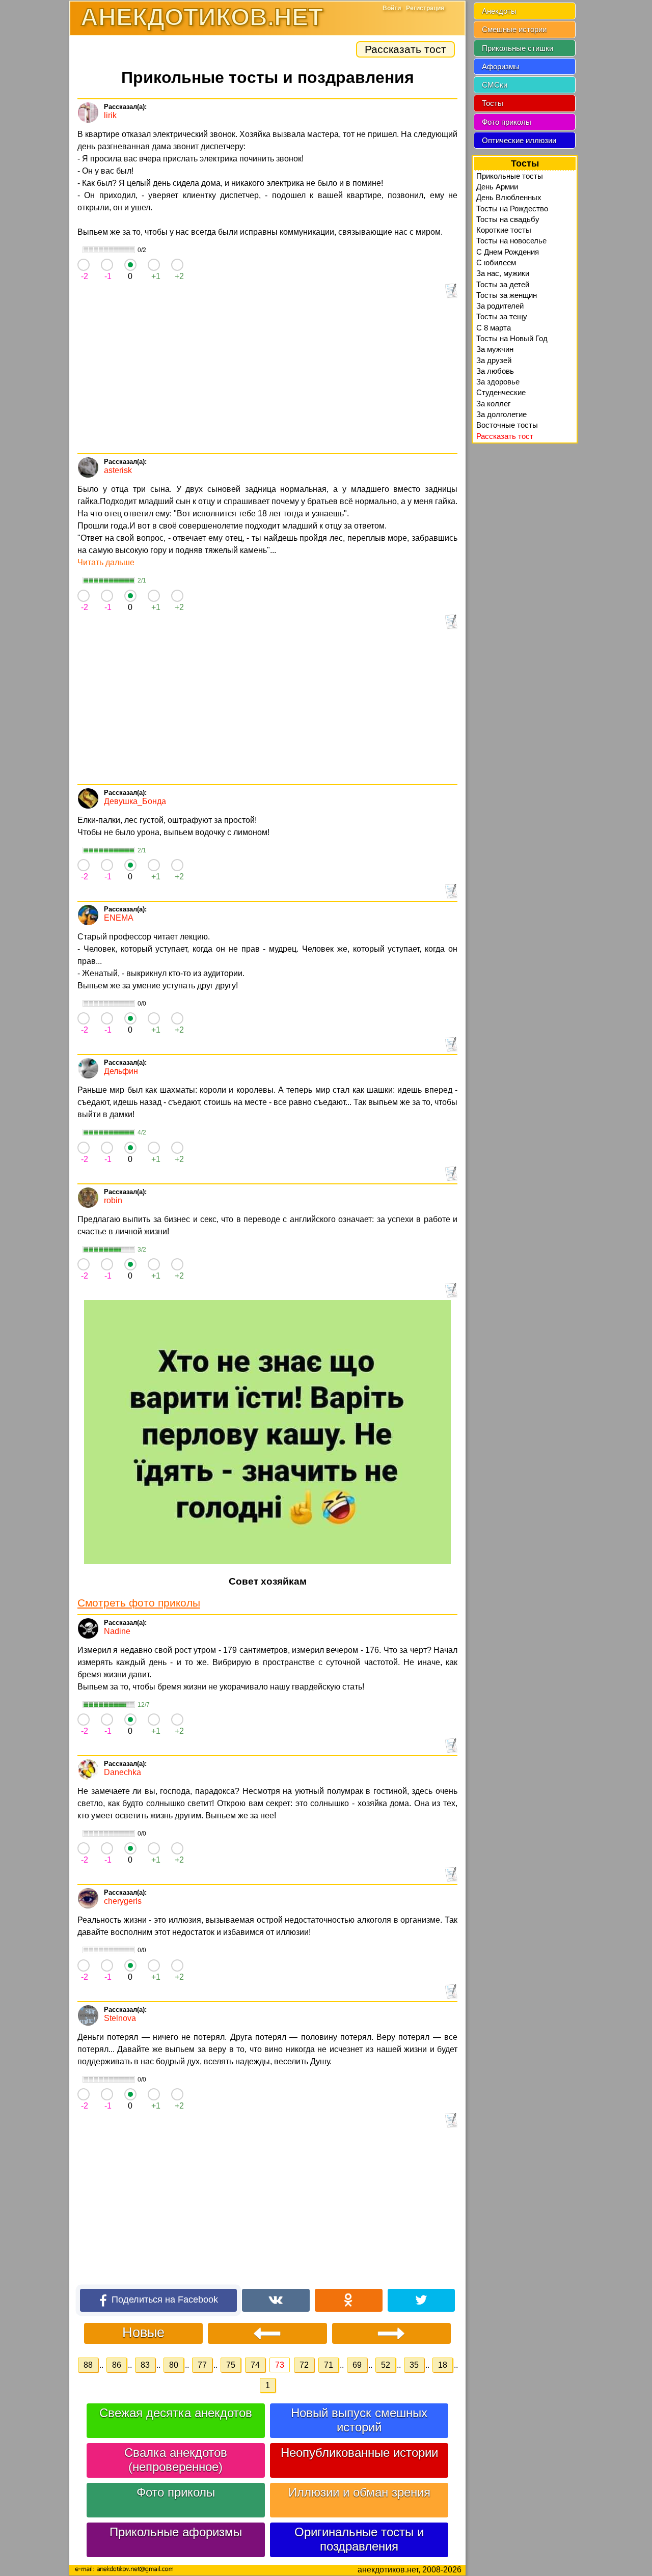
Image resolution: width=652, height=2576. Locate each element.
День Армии (497, 187)
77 (202, 2365)
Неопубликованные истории (359, 2453)
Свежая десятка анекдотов (176, 2413)
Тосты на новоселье (511, 241)
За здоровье (498, 382)
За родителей (500, 306)
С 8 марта (494, 328)
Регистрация (425, 8)
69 (357, 2365)
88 (88, 2365)
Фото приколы (176, 2492)
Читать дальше (106, 562)
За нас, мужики (503, 273)
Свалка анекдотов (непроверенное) (176, 2460)
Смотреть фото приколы (139, 1603)
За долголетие (501, 414)
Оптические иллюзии (519, 140)
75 (231, 2365)
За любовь (495, 371)
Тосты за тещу (502, 316)
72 (304, 2365)
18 (443, 2365)
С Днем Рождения (508, 252)
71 (329, 2365)
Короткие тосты (504, 230)
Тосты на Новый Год (512, 338)
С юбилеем (496, 262)
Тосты (493, 103)
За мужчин (495, 349)
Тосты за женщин (507, 295)
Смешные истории (514, 29)
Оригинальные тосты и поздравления (359, 2539)
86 (117, 2365)
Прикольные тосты (510, 176)
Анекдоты (499, 11)
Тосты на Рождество (512, 209)
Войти (392, 8)
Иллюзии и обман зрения (359, 2492)
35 (414, 2365)
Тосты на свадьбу (508, 219)
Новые (143, 2332)
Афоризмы (501, 66)
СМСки (495, 85)
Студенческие (501, 392)
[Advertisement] (267, 377)
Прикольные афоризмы (176, 2532)
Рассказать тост (405, 49)
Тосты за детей (503, 284)
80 (174, 2365)
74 (255, 2365)
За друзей (494, 360)
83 (145, 2365)
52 (386, 2365)
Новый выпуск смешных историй (359, 2420)
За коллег (493, 404)
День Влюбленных (509, 197)
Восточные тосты (507, 425)
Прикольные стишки (518, 48)
